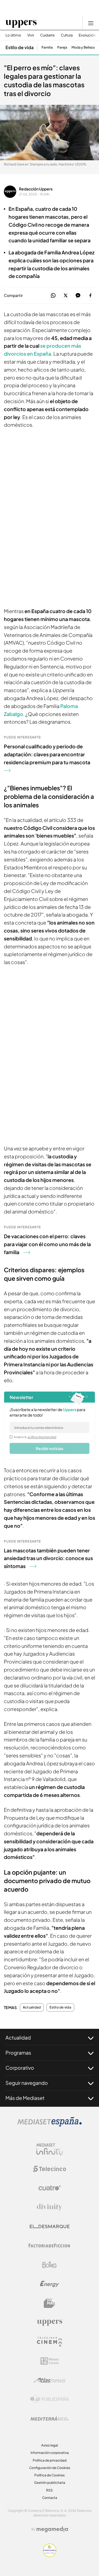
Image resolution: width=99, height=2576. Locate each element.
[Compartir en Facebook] (90, 296)
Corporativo (20, 2068)
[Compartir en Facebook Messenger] (78, 296)
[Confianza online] (50, 2555)
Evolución (87, 35)
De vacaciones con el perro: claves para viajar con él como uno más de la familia (47, 1244)
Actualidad (32, 2007)
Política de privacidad (50, 2460)
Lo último (13, 35)
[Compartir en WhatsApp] (53, 296)
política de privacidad (42, 1437)
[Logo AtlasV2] (50, 2380)
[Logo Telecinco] (50, 2169)
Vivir (31, 35)
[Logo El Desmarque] (50, 2227)
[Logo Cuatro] (50, 2188)
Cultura (67, 35)
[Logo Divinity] (50, 2207)
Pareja (62, 47)
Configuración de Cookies (50, 2468)
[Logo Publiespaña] (50, 2399)
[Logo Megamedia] (52, 2529)
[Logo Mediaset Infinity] (50, 2150)
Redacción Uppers (36, 189)
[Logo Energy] (50, 2284)
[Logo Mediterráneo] (50, 2418)
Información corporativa (50, 2453)
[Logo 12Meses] (50, 2361)
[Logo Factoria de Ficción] (50, 2246)
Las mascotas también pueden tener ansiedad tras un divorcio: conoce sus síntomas (48, 1558)
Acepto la (35, 1437)
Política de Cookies (50, 2475)
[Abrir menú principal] (91, 23)
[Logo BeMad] (50, 2303)
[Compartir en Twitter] (66, 296)
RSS (50, 2490)
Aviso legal (50, 2445)
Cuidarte (47, 35)
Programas (18, 2053)
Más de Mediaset (25, 2098)
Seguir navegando (27, 2083)
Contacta (50, 2498)
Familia (47, 47)
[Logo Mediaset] (50, 2125)
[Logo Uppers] (50, 2322)
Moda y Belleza (83, 47)
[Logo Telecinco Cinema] (50, 2342)
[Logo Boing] (50, 2265)
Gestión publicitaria (50, 2483)
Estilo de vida (20, 47)
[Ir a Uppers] (21, 23)
